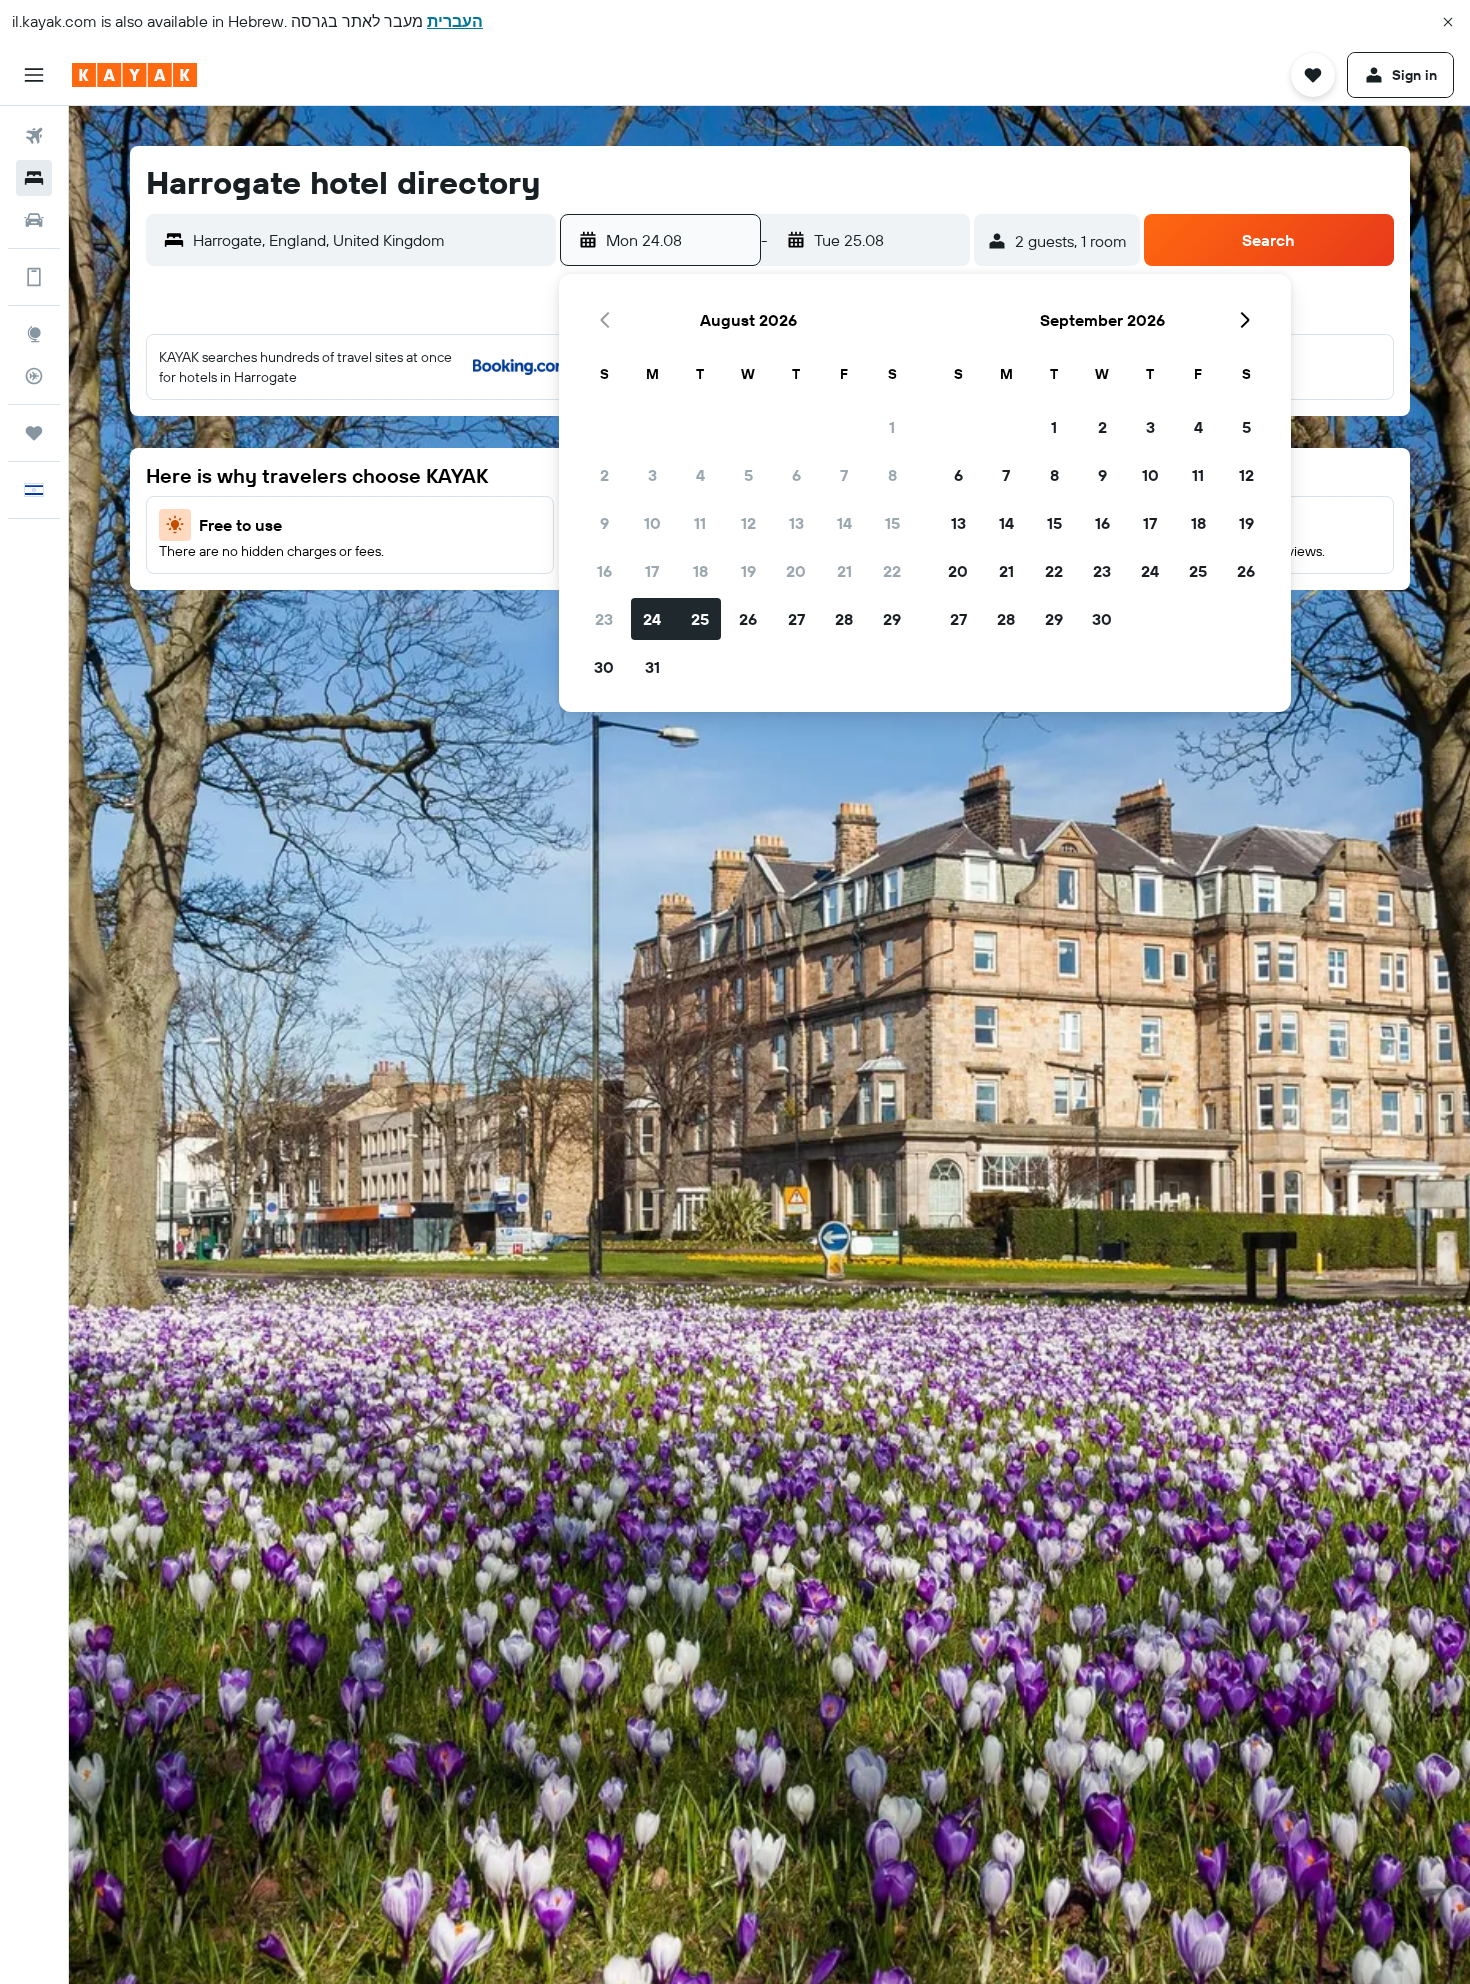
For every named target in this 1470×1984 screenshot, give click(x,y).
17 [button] (652, 571)
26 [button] (748, 619)
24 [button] (652, 619)
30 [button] (604, 667)
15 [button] (892, 523)
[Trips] (34, 433)
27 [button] (796, 619)
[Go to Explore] (34, 334)
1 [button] (892, 427)
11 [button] (700, 523)
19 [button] (748, 571)
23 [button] (604, 619)
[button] (1448, 22)
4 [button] (700, 475)
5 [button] (748, 475)
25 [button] (700, 619)
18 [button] (700, 571)
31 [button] (652, 667)
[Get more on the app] (34, 277)
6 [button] (796, 475)
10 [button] (652, 523)
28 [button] (844, 619)
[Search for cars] (34, 220)
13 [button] (796, 523)
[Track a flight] (34, 376)
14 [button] (844, 523)
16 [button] (604, 571)
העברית (455, 21)
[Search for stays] (34, 178)
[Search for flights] (34, 136)
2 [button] (604, 475)
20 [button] (796, 571)
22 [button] (892, 571)
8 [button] (892, 475)
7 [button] (844, 475)
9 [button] (604, 523)
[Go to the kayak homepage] (134, 75)
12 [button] (748, 523)
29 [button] (892, 619)
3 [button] (652, 475)
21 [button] (844, 571)
